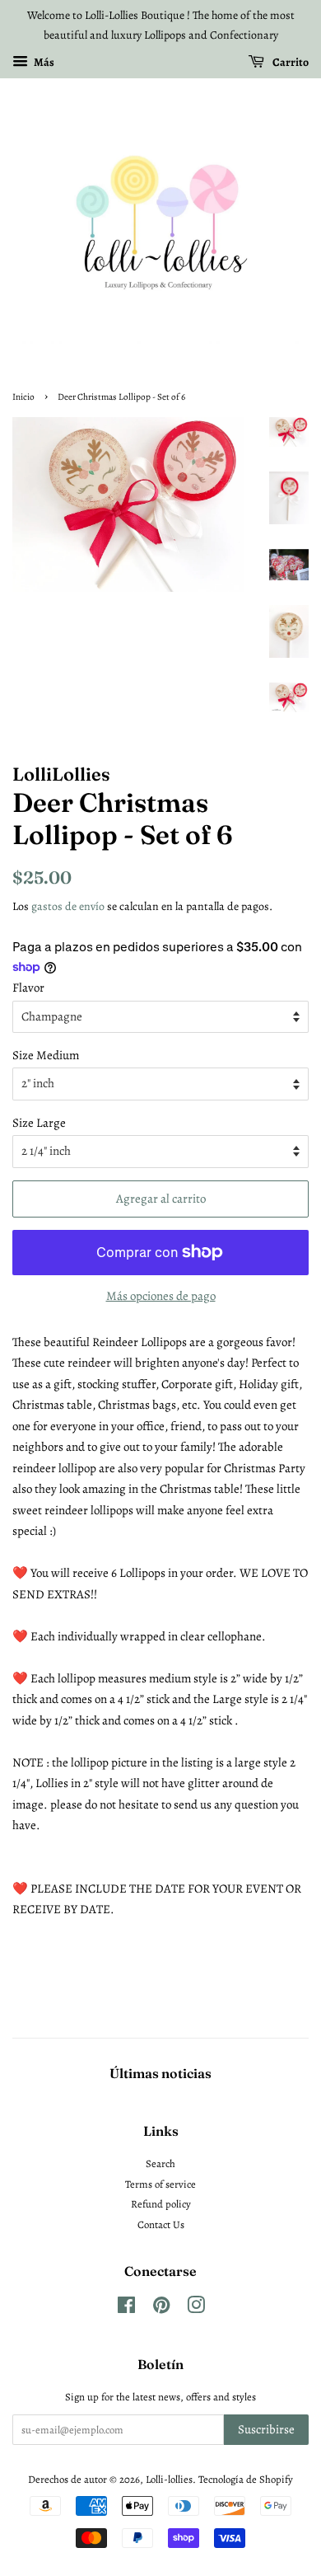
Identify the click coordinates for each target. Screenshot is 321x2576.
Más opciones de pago (161, 1296)
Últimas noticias (160, 2073)
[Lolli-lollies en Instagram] (196, 2309)
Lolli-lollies (169, 2479)
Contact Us (161, 2224)
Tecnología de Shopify (246, 2479)
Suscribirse (266, 2429)
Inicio (23, 397)
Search (160, 2163)
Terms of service (160, 2184)
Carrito (290, 61)
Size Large (39, 1123)
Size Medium (46, 1055)
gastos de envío (68, 906)
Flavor (28, 988)
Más (43, 61)
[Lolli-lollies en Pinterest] (161, 2309)
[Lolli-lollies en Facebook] (126, 2309)
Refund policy (161, 2204)
